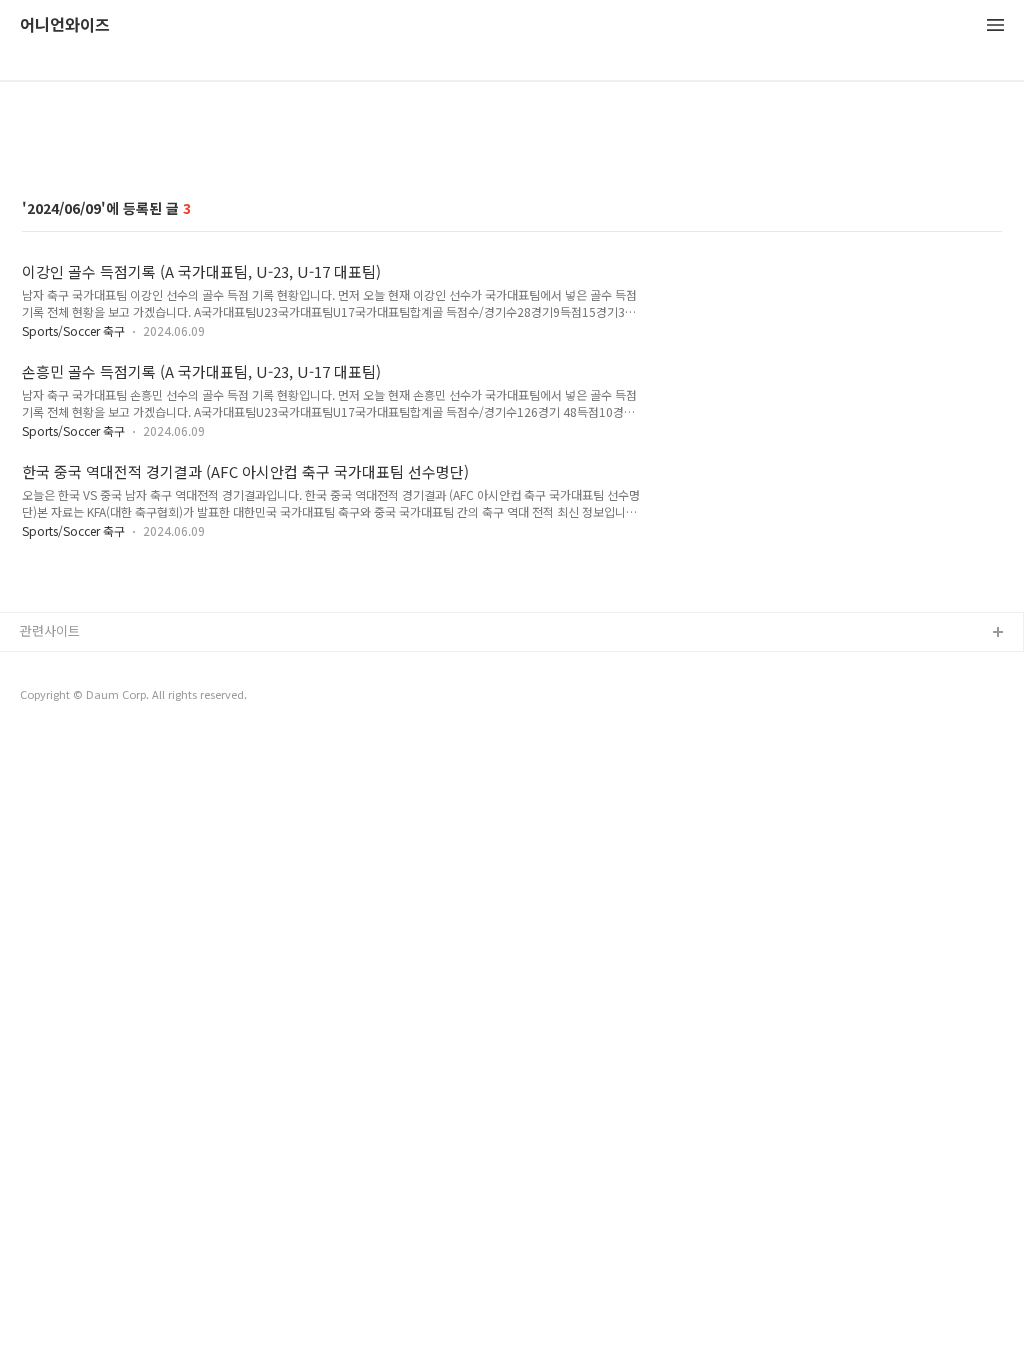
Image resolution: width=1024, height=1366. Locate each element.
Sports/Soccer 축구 (73, 330)
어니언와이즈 (65, 25)
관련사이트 (50, 630)
